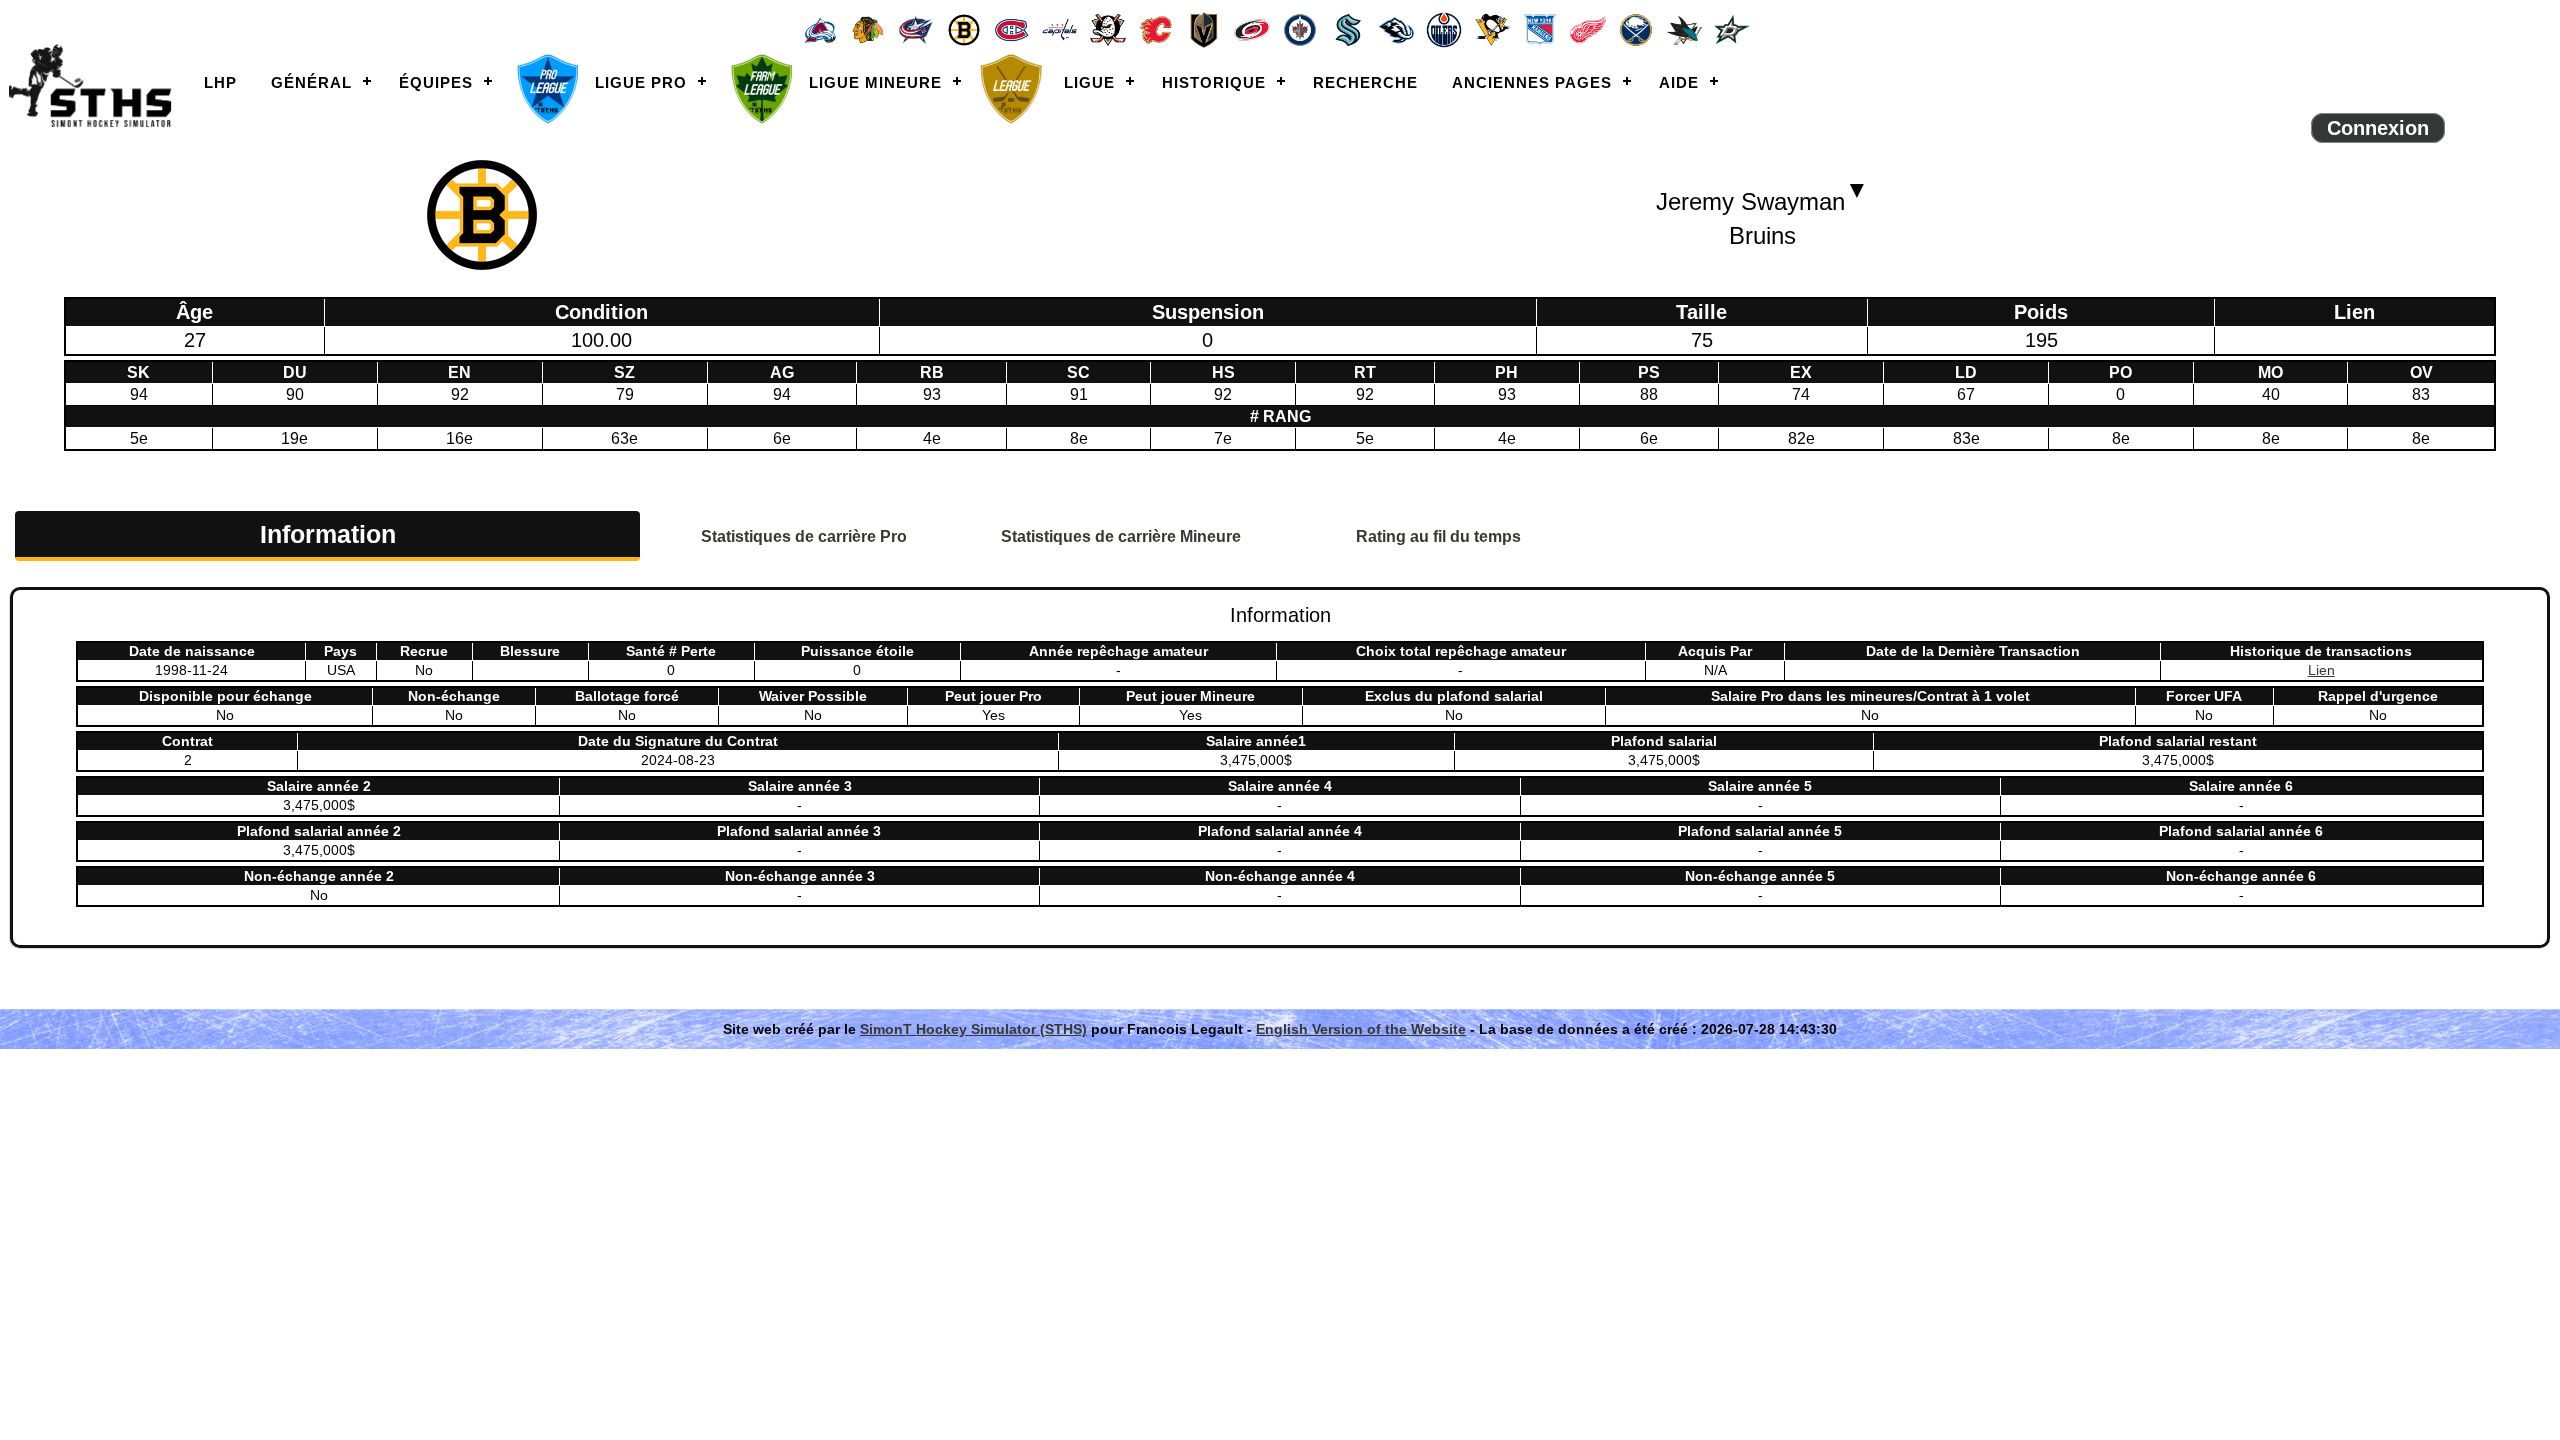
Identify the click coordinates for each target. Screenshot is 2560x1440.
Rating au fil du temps (1438, 536)
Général (311, 82)
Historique (1214, 82)
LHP (220, 82)
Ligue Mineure (875, 82)
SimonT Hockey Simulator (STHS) (973, 1029)
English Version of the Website (1361, 1029)
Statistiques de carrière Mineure (1121, 536)
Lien (2321, 670)
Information (328, 534)
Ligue (1089, 82)
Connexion (2378, 128)
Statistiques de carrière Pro (804, 536)
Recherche (1365, 82)
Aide (1679, 82)
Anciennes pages (1532, 82)
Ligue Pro (641, 82)
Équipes (436, 82)
